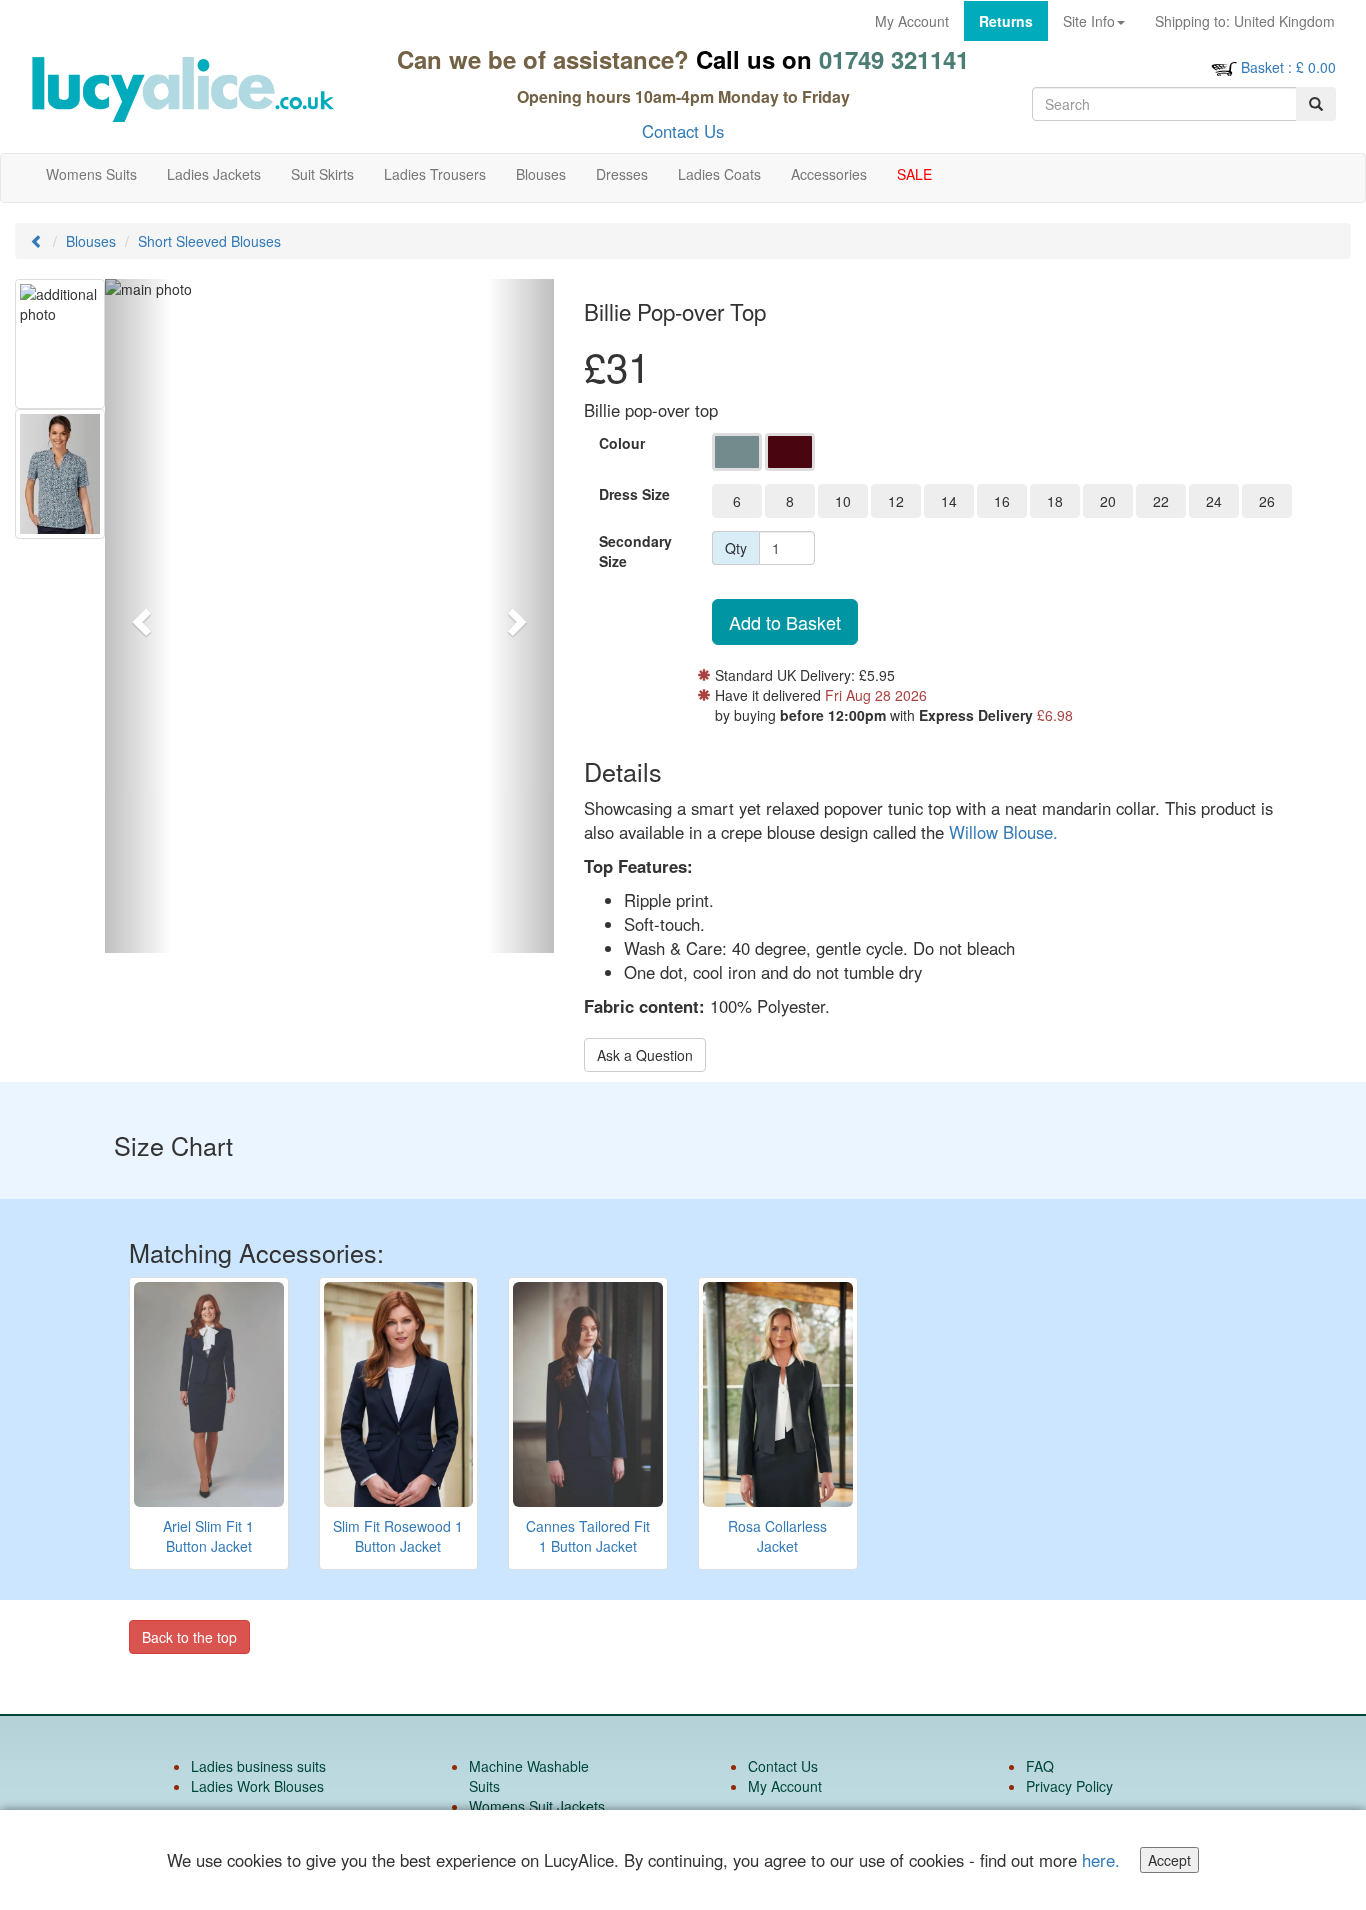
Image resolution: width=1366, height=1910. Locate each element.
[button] (138, 616)
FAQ (1040, 1766)
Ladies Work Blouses (257, 1786)
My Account (912, 21)
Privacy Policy (1069, 1786)
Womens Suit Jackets (537, 1806)
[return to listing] (37, 241)
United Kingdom (1245, 21)
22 (1161, 501)
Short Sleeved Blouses (209, 241)
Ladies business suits (258, 1766)
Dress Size (634, 494)
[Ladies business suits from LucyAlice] (182, 89)
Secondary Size (635, 551)
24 (1214, 501)
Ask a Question (645, 1055)
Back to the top (189, 1637)
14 (949, 501)
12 (896, 501)
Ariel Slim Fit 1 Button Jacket (208, 1536)
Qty (736, 548)
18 (1055, 501)
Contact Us (683, 131)
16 (1002, 501)
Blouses (91, 241)
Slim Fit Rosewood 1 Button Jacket (398, 1536)
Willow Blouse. (1003, 832)
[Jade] (737, 452)
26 (1267, 501)
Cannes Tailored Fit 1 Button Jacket (588, 1536)
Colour (622, 443)
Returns (1006, 21)
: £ (1288, 67)
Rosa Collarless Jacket (777, 1536)
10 (843, 501)
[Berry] (790, 452)
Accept (1169, 1860)
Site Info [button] (1089, 21)
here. (1101, 1860)
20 (1108, 501)
